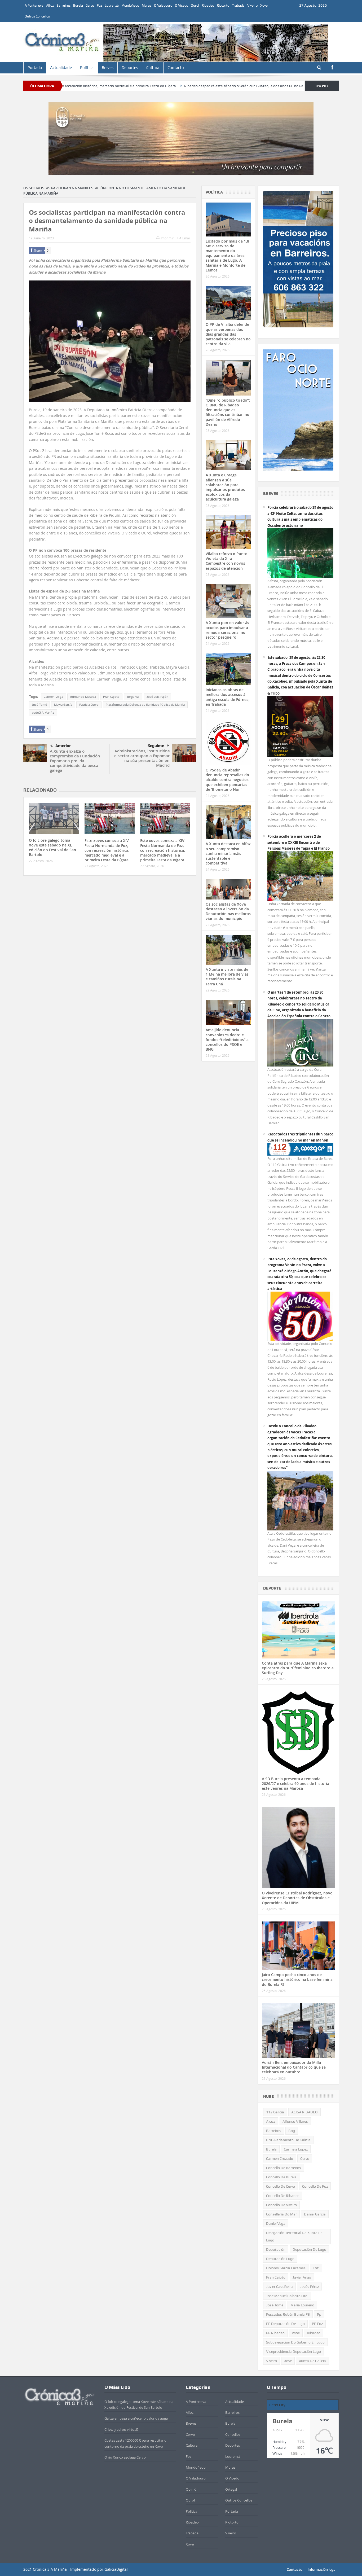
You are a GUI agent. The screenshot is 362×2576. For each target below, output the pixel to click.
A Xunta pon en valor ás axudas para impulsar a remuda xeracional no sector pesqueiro (227, 630)
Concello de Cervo (281, 2186)
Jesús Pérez (309, 2287)
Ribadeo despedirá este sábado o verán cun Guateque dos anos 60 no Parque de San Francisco (178, 86)
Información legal (322, 2569)
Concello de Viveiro (281, 2205)
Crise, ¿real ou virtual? (122, 2429)
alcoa (271, 2121)
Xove (264, 5)
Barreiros (63, 5)
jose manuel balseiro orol (287, 2296)
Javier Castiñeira (279, 2287)
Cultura (153, 68)
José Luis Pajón (157, 697)
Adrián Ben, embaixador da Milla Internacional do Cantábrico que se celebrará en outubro (294, 2067)
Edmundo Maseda (83, 697)
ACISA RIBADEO (304, 2112)
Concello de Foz (315, 2186)
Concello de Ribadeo (283, 2196)
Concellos (233, 2434)
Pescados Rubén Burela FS (288, 2314)
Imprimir (167, 238)
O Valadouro (163, 5)
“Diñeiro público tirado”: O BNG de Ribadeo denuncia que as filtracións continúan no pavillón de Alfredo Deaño (228, 412)
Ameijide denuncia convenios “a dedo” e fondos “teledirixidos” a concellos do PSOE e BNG (227, 1039)
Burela (78, 5)
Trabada (238, 5)
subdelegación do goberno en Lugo (295, 2342)
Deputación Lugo (280, 2259)
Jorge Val (133, 697)
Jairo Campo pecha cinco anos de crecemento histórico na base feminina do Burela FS (297, 1979)
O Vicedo (182, 5)
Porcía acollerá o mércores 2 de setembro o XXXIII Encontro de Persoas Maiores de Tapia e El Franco (299, 842)
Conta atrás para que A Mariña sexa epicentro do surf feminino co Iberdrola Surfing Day (298, 1668)
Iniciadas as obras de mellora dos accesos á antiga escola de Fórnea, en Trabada (228, 697)
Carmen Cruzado (280, 2158)
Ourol (195, 5)
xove (288, 2361)
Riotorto (223, 5)
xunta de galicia (312, 2361)
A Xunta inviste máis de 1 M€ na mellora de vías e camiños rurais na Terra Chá (227, 977)
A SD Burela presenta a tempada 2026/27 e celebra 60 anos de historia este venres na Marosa (295, 1783)
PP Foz (317, 2324)
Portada (35, 68)
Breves (108, 68)
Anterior (63, 746)
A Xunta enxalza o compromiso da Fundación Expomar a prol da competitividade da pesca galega (75, 761)
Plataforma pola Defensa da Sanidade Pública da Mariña (145, 705)
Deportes (130, 68)
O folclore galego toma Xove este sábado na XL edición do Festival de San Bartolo (52, 848)
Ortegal (231, 2489)
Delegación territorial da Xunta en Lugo (294, 2236)
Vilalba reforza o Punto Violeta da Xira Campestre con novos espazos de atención (227, 561)
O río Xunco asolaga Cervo (125, 2457)
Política (87, 68)
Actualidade (61, 68)
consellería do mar (281, 2214)
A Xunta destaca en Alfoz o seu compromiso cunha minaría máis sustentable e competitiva (228, 853)
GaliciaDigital (116, 2569)
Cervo (90, 5)
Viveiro (252, 5)
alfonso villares (295, 2121)
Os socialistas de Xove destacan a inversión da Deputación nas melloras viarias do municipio (228, 911)
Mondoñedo (130, 5)
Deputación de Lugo (309, 2249)
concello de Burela (281, 2177)
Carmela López (296, 2149)
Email (186, 238)
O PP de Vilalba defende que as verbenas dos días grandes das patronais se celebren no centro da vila (228, 334)
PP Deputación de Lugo (285, 2324)
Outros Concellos (37, 16)
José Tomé (39, 705)
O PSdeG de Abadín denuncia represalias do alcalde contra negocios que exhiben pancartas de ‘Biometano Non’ (227, 780)
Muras (147, 5)
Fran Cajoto (111, 697)
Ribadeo (208, 5)
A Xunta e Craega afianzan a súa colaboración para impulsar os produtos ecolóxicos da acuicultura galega (225, 487)
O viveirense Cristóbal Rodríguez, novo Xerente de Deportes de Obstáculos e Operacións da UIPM (297, 1898)
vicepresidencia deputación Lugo (293, 2351)
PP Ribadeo (275, 2333)
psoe (296, 2333)
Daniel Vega (276, 2223)
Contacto (176, 68)
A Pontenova (34, 5)
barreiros (274, 2131)
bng (292, 2131)
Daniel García (315, 2214)
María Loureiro (302, 2305)
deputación (276, 2249)
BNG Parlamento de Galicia (288, 2140)
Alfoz (50, 5)
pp (319, 2314)
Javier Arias (302, 2277)
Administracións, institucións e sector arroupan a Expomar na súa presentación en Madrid (142, 758)
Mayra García (63, 705)
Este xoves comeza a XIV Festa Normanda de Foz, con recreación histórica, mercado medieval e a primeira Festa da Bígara (107, 850)
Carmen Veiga (53, 697)
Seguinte (156, 746)
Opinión (192, 2489)
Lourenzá (112, 5)
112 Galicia (275, 2112)
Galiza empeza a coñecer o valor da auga (136, 2418)
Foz (99, 5)
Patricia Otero (89, 705)
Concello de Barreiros (284, 2168)
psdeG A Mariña (43, 713)
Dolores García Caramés (286, 2268)
